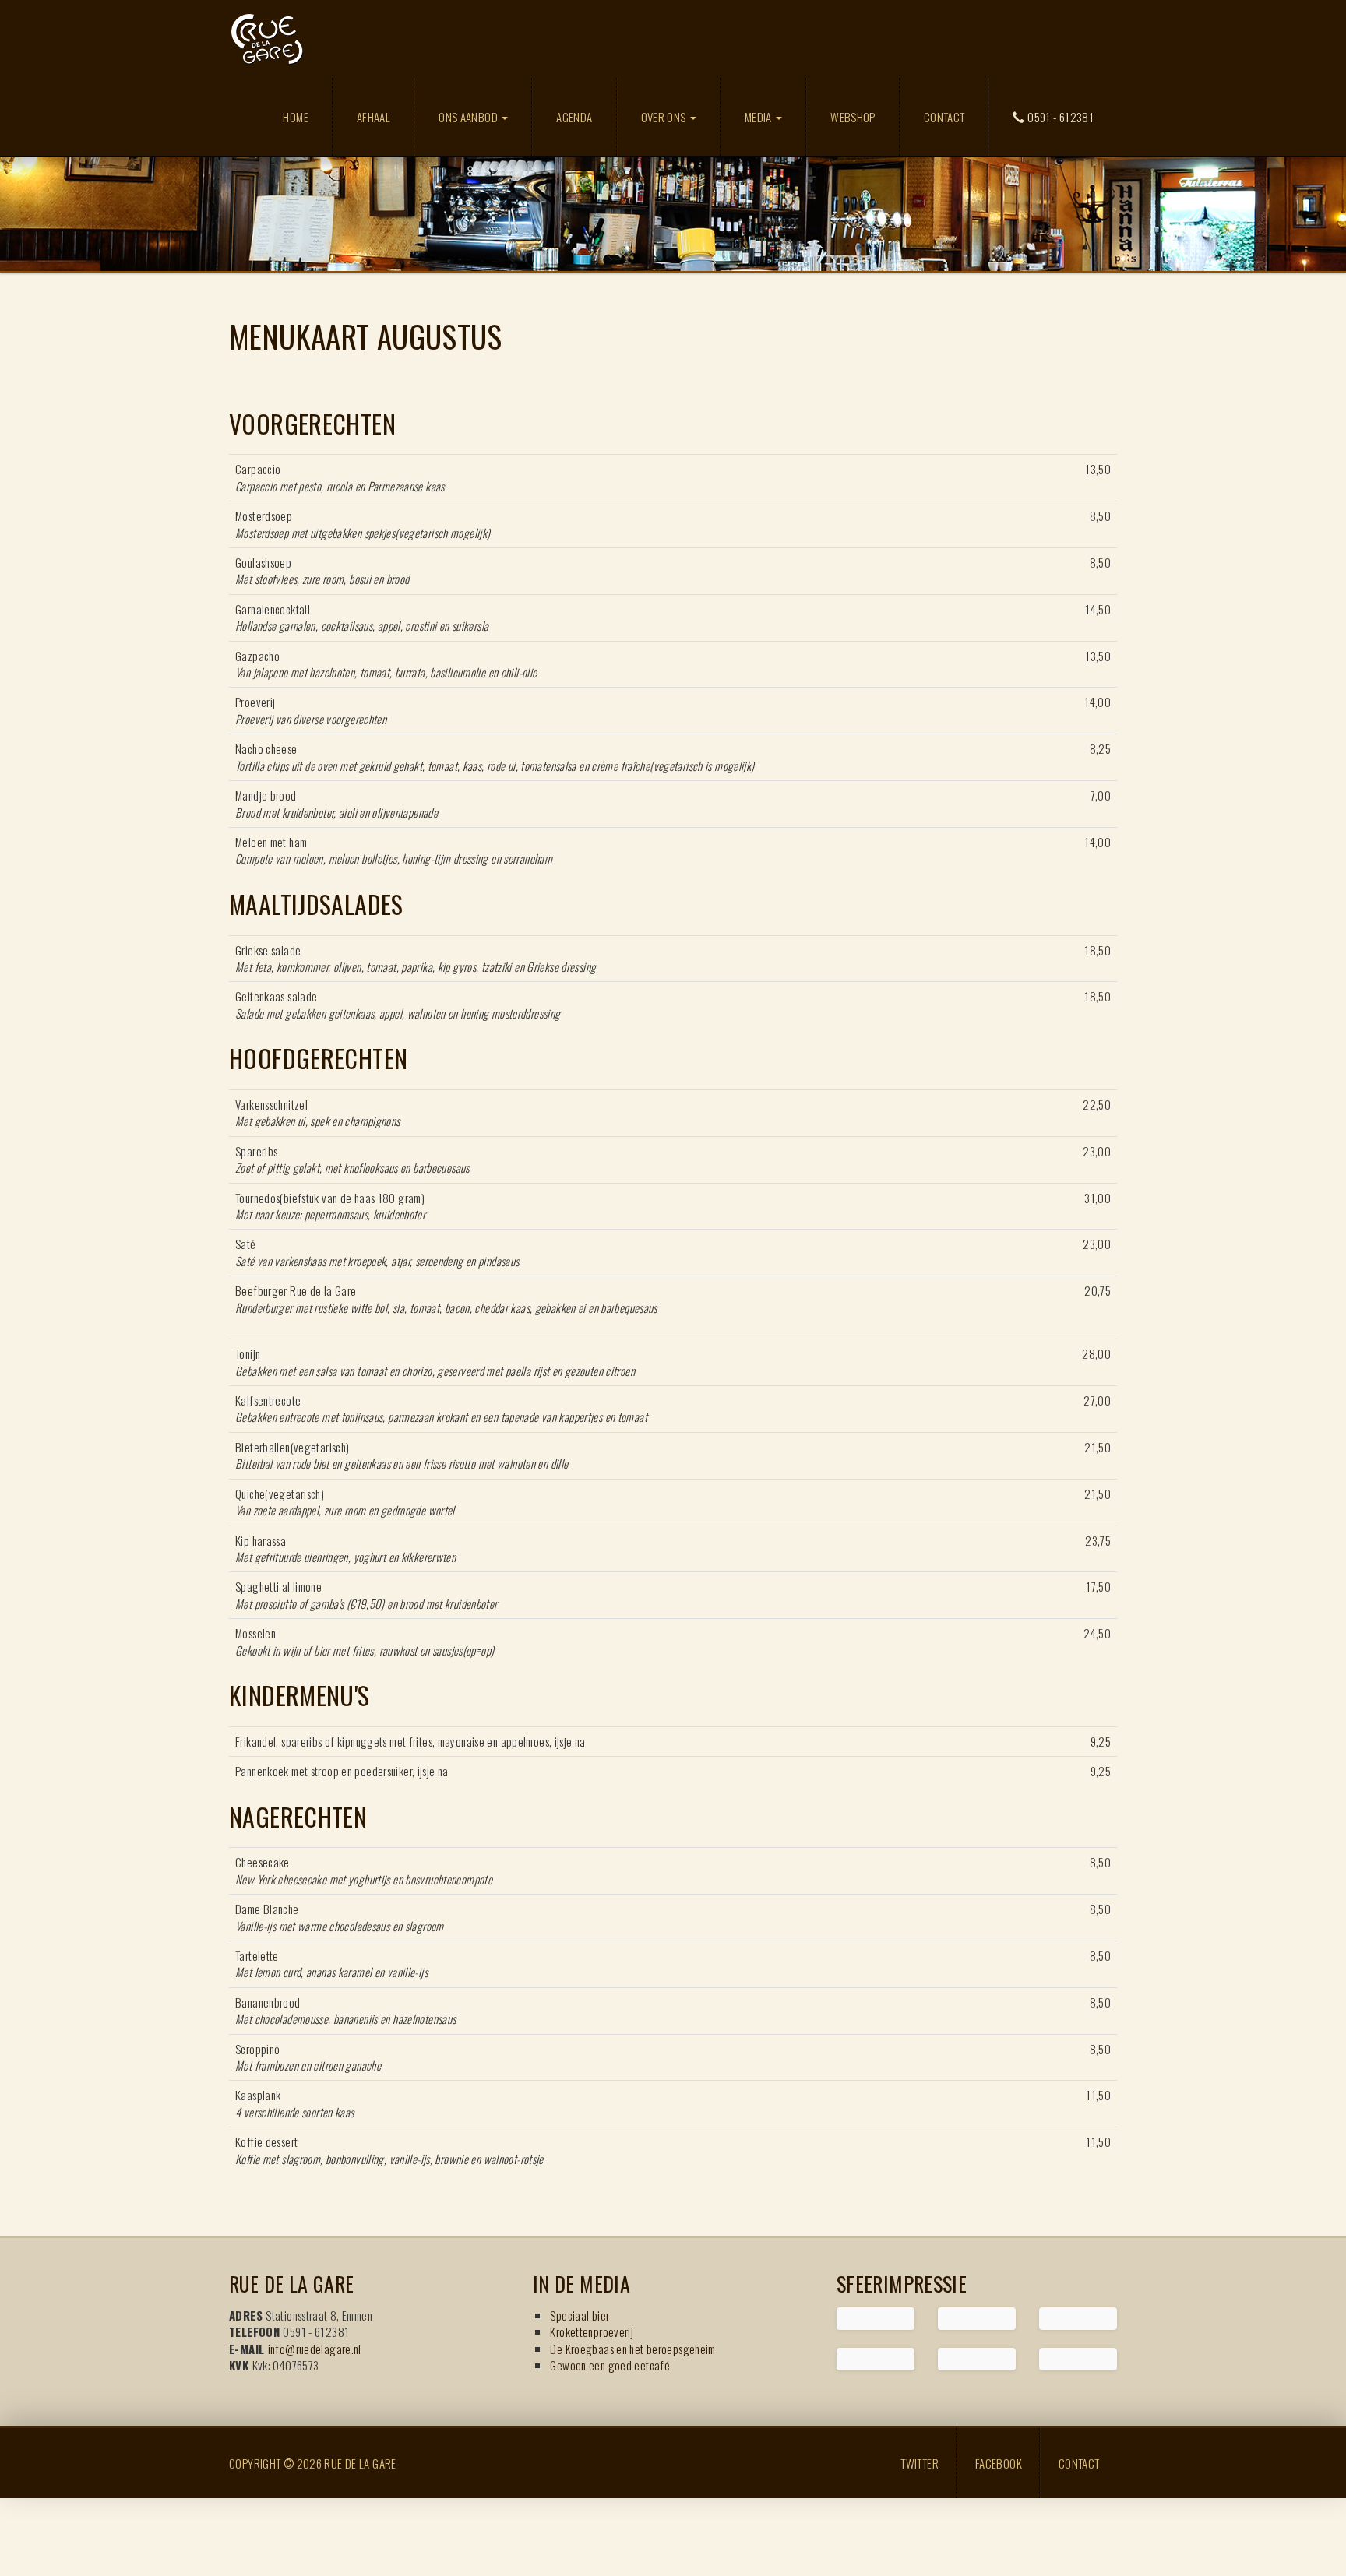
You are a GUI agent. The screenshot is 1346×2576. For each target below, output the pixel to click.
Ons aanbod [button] (469, 117)
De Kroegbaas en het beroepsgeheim (632, 2349)
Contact (944, 117)
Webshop (853, 117)
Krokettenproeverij (592, 2331)
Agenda (574, 117)
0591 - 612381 (1059, 117)
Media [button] (759, 117)
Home (296, 117)
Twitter (920, 2463)
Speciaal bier (580, 2315)
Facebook (999, 2463)
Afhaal (373, 117)
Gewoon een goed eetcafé (610, 2365)
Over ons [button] (665, 117)
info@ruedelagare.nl (315, 2349)
